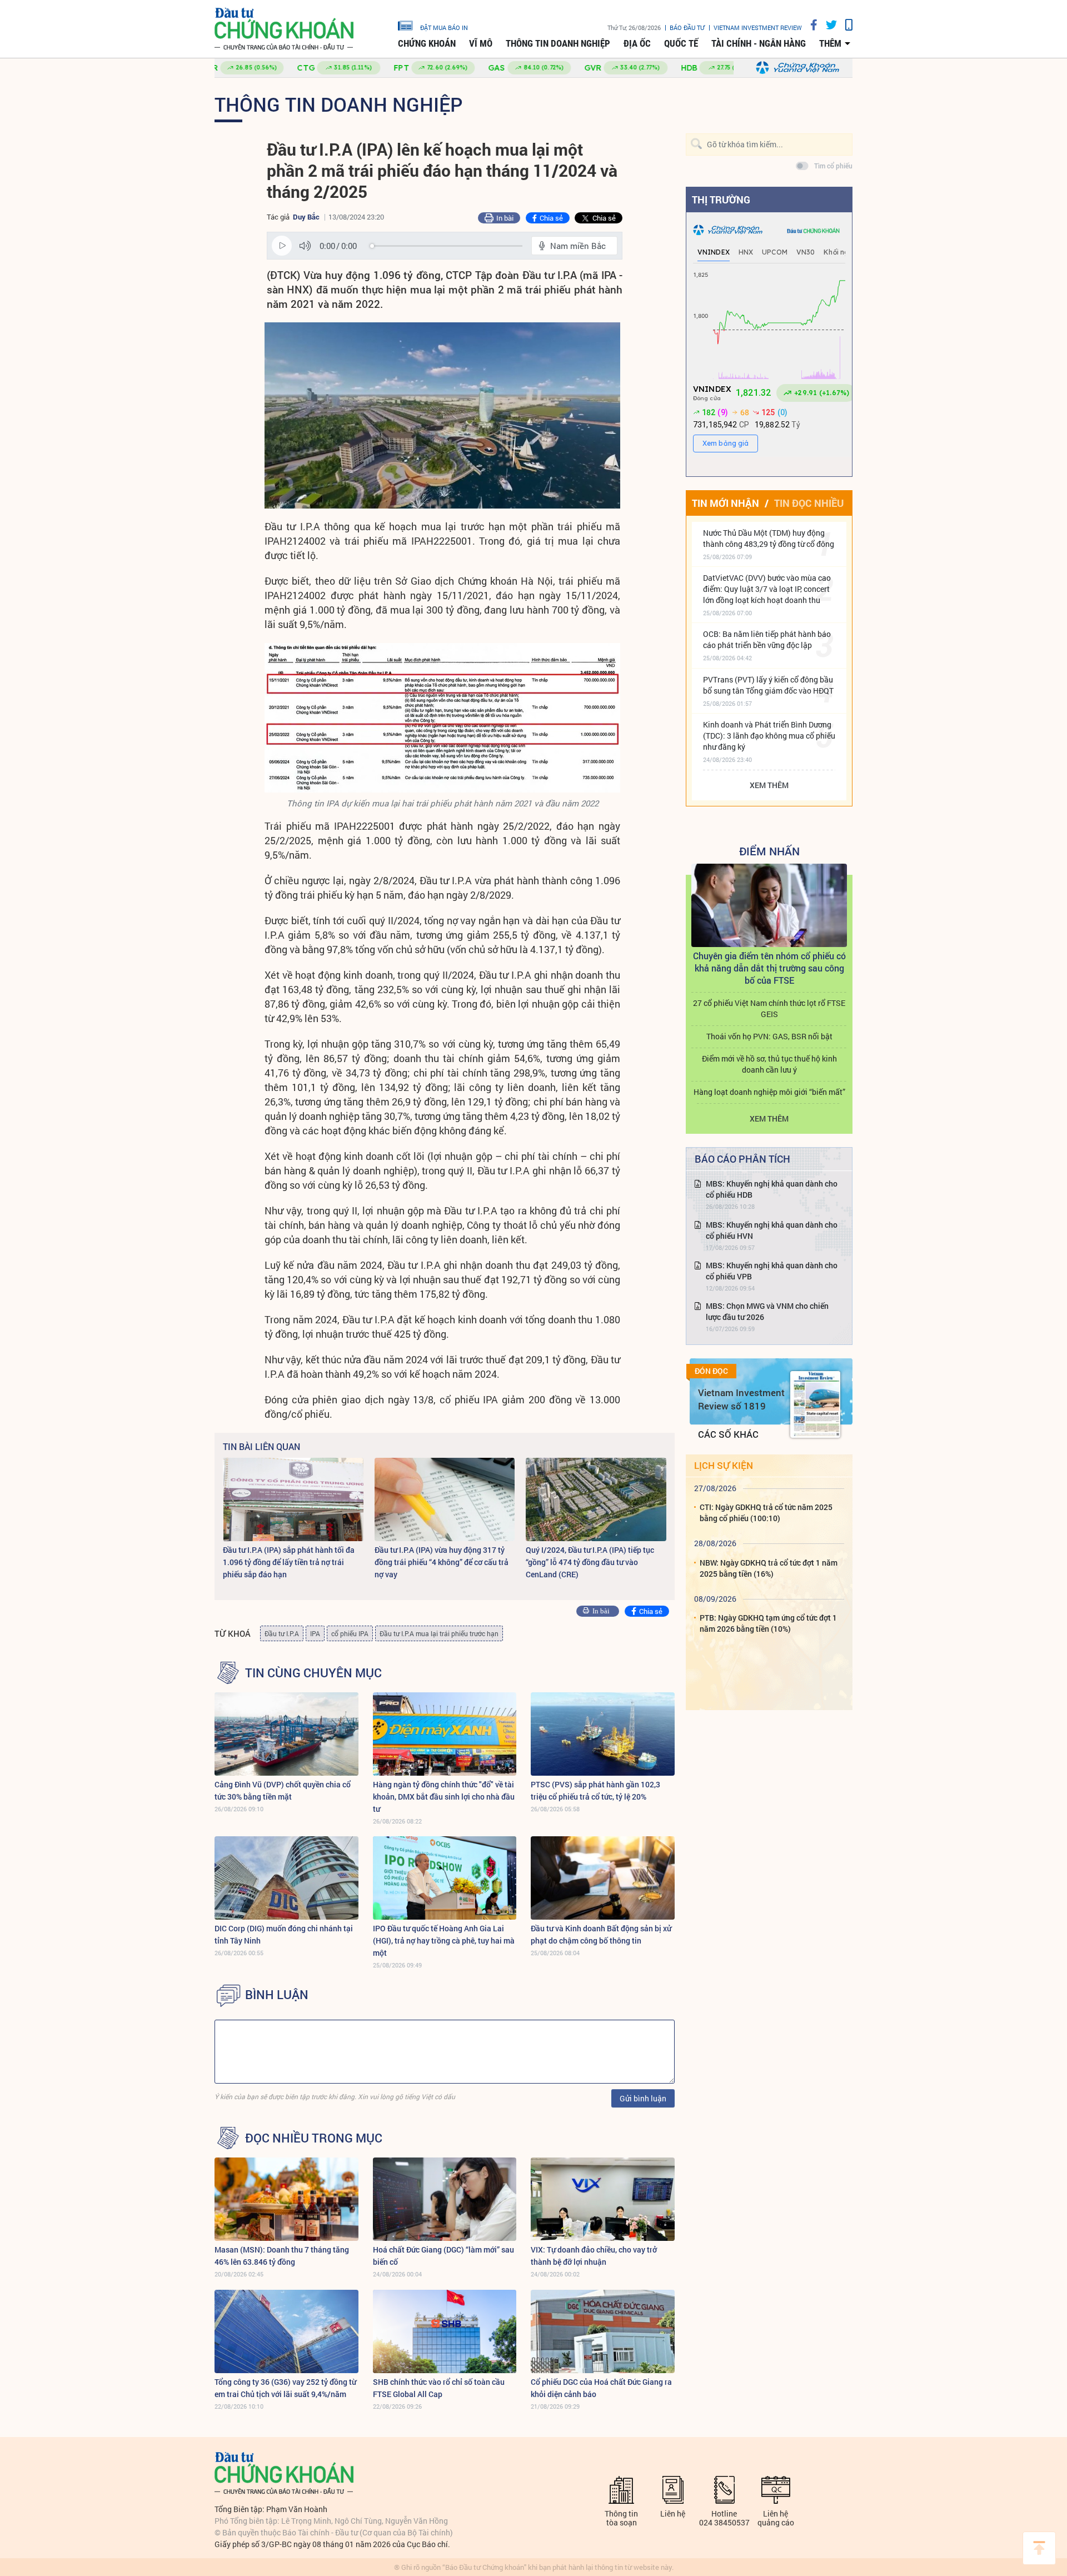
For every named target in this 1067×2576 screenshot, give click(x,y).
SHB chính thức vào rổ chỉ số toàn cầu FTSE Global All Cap (439, 2388)
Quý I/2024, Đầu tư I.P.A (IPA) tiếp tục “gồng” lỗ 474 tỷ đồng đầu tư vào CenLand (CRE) (590, 1562)
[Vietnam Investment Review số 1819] (815, 1404)
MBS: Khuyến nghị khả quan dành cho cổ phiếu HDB (772, 1189)
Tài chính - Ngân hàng (759, 43)
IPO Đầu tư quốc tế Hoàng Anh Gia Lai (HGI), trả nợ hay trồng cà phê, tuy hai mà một (444, 1940)
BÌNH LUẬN (277, 1995)
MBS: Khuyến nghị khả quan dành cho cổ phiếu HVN (772, 1230)
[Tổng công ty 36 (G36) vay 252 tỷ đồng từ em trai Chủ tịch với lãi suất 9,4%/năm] (286, 2331)
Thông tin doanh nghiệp (558, 43)
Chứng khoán (427, 43)
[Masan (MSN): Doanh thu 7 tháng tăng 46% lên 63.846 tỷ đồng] (286, 2199)
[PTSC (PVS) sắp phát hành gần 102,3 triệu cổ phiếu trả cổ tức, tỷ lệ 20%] (603, 1734)
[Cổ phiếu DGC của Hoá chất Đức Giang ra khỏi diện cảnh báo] (603, 2331)
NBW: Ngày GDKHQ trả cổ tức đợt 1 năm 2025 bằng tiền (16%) (769, 1568)
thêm (830, 43)
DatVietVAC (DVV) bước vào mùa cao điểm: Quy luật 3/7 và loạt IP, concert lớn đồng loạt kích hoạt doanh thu (767, 589)
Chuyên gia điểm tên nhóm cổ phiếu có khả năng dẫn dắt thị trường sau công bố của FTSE (769, 968)
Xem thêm (769, 785)
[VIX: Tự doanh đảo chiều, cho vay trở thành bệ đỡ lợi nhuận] (603, 2199)
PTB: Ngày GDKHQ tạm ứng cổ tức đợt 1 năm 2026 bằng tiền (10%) (768, 1623)
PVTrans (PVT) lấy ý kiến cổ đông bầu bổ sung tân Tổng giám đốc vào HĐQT (768, 685)
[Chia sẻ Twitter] (827, 25)
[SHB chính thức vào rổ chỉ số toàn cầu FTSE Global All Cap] (445, 2331)
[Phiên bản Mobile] (845, 25)
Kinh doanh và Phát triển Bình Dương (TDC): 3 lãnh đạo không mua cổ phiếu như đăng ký (769, 736)
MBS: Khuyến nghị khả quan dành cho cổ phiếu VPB (772, 1271)
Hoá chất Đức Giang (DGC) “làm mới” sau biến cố (443, 2256)
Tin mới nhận (726, 503)
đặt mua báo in (444, 27)
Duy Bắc (306, 217)
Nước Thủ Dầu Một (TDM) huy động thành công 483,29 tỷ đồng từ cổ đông (769, 538)
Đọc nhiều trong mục (314, 2138)
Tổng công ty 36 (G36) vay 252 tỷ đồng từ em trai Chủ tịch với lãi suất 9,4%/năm (285, 2388)
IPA (315, 1633)
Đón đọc (711, 1371)
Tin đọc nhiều (809, 503)
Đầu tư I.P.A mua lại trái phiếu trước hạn (439, 1633)
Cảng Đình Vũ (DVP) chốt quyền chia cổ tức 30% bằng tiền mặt (283, 1790)
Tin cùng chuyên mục (313, 1673)
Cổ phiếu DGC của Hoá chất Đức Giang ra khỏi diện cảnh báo (601, 2388)
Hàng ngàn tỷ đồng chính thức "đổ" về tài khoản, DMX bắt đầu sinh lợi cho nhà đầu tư (444, 1797)
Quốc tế (681, 43)
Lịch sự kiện (724, 1465)
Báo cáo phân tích (742, 1159)
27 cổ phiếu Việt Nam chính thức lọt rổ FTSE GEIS (769, 1008)
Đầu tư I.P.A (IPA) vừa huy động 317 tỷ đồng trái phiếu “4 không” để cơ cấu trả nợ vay (442, 1562)
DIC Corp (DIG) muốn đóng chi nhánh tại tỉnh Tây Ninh (284, 1934)
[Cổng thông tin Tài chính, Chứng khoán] (284, 29)
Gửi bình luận (643, 2098)
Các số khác (728, 1434)
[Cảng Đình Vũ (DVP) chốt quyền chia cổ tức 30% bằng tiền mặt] (286, 1734)
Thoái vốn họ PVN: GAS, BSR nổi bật (769, 1036)
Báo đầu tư (687, 28)
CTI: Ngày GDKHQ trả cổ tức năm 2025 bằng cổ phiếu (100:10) (766, 1513)
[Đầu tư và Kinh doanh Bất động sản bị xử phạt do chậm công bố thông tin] (603, 1878)
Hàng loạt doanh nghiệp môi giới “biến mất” (769, 1092)
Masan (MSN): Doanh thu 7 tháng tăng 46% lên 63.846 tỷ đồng (282, 2256)
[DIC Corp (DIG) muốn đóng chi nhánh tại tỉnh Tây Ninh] (286, 1878)
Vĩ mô (481, 43)
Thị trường (721, 200)
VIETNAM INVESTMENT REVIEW (758, 28)
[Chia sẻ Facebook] (810, 25)
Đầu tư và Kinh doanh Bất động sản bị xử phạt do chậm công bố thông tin (601, 1934)
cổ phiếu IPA (350, 1633)
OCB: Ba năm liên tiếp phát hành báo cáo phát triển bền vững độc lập (767, 639)
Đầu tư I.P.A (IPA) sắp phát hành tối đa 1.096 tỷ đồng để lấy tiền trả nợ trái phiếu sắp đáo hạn (289, 1562)
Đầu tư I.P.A (282, 1633)
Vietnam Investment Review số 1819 (741, 1399)
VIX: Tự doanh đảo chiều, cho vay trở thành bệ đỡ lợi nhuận (594, 2256)
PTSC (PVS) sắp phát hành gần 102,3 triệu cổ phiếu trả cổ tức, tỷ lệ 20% (595, 1790)
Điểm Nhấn (769, 851)
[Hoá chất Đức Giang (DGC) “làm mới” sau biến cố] (445, 2199)
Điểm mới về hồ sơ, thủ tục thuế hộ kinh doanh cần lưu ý (769, 1064)
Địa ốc (637, 43)
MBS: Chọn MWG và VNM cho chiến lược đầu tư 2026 (767, 1311)
